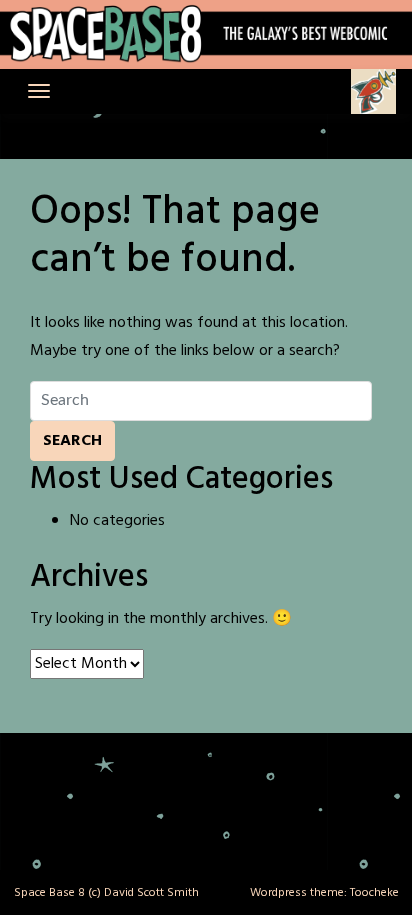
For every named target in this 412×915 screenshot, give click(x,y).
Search (72, 441)
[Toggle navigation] (39, 91)
